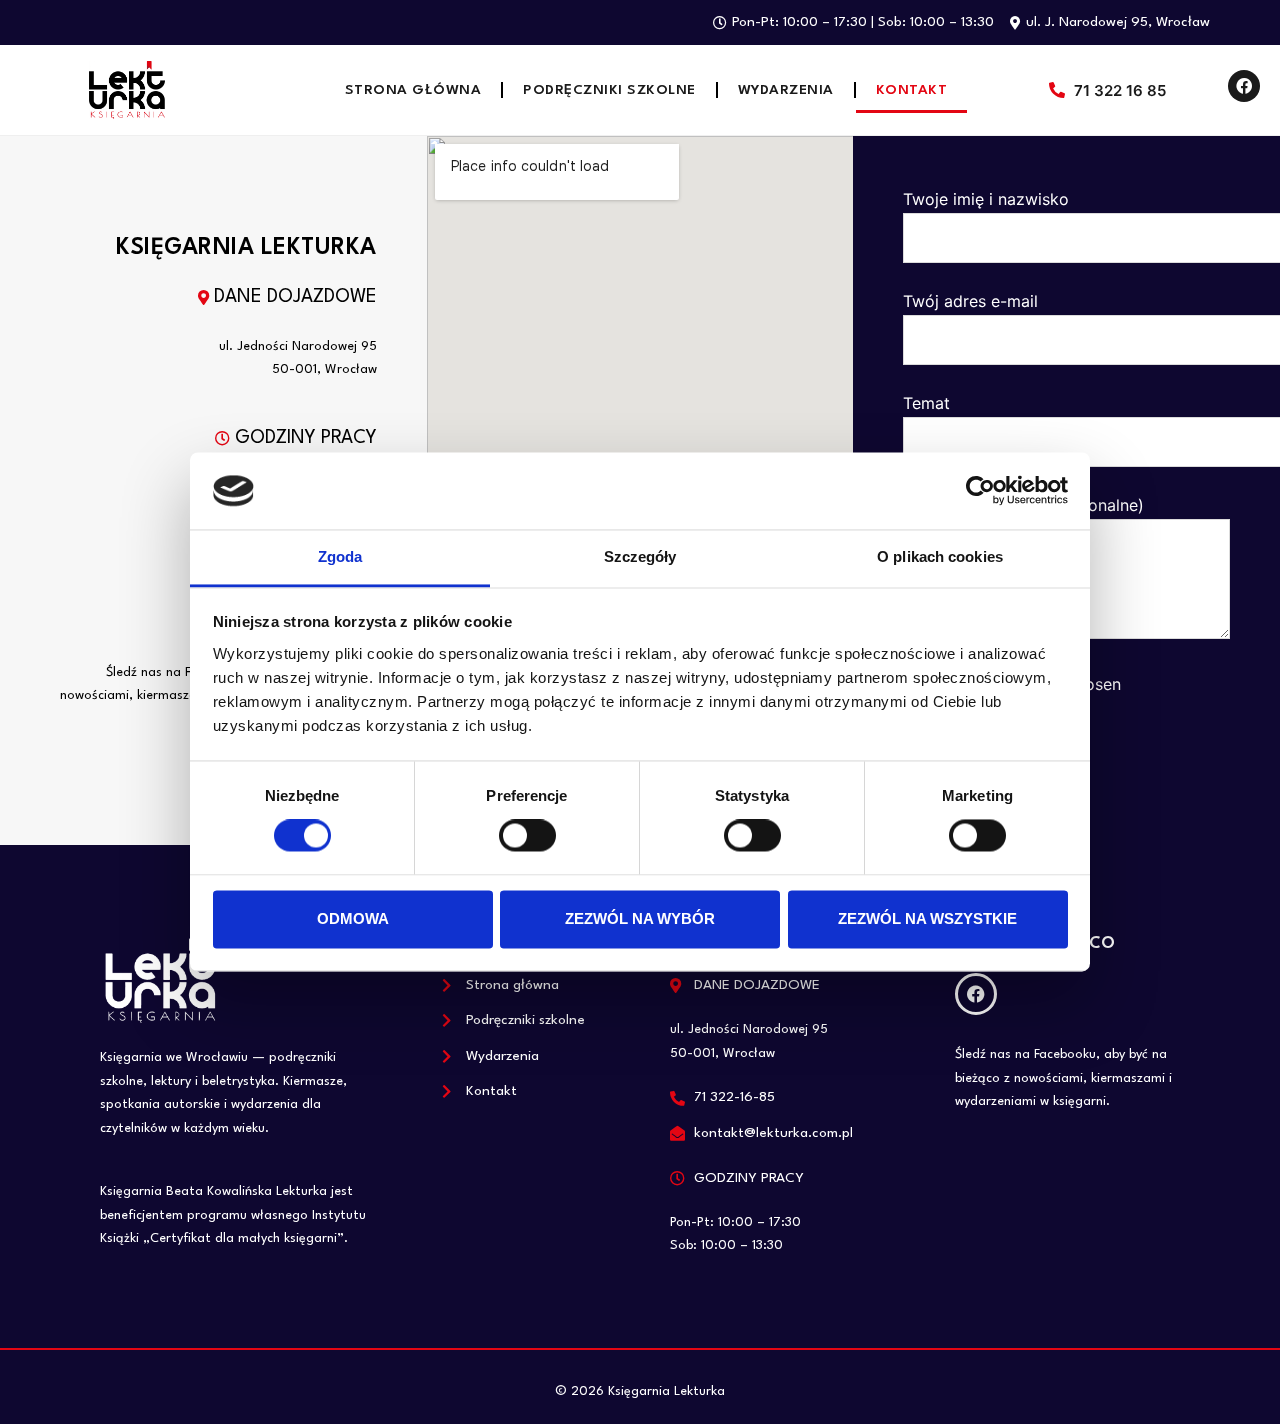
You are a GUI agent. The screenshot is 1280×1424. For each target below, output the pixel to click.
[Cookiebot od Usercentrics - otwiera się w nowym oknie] (980, 491)
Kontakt (912, 90)
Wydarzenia (786, 90)
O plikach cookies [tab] (940, 556)
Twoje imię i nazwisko (986, 199)
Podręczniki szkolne (609, 90)
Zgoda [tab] (340, 556)
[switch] (527, 836)
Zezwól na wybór (640, 918)
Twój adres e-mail (970, 301)
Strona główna (413, 90)
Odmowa (353, 918)
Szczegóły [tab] (640, 556)
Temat (926, 403)
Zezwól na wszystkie (927, 918)
